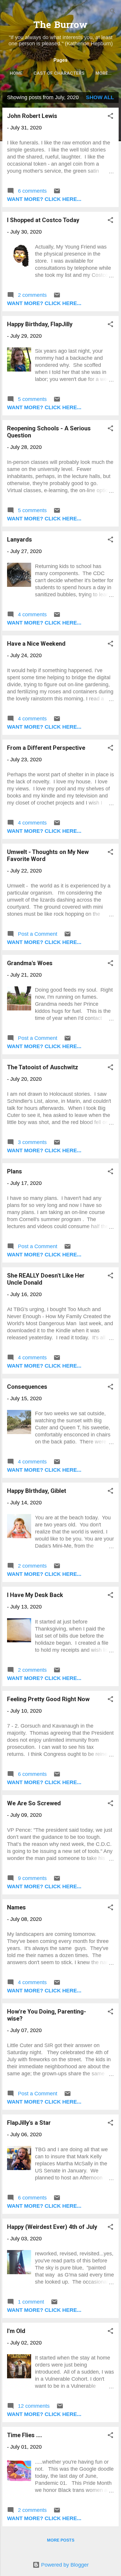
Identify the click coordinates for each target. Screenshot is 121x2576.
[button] (110, 117)
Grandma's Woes (30, 963)
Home (16, 73)
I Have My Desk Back (35, 1595)
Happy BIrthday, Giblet (37, 1491)
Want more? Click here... (44, 199)
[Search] (113, 12)
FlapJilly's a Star (29, 2123)
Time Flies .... (25, 2435)
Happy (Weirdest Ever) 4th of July (52, 2227)
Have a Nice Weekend (36, 644)
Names (16, 1907)
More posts (61, 2540)
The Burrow (60, 26)
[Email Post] (57, 193)
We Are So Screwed (34, 1803)
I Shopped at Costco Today (43, 220)
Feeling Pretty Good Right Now (48, 1699)
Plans (15, 1171)
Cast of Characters (59, 73)
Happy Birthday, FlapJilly (40, 324)
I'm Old (16, 2331)
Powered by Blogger (64, 2565)
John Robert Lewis (32, 116)
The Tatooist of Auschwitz (43, 1067)
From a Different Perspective (46, 748)
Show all (100, 97)
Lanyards (20, 539)
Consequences (27, 1387)
